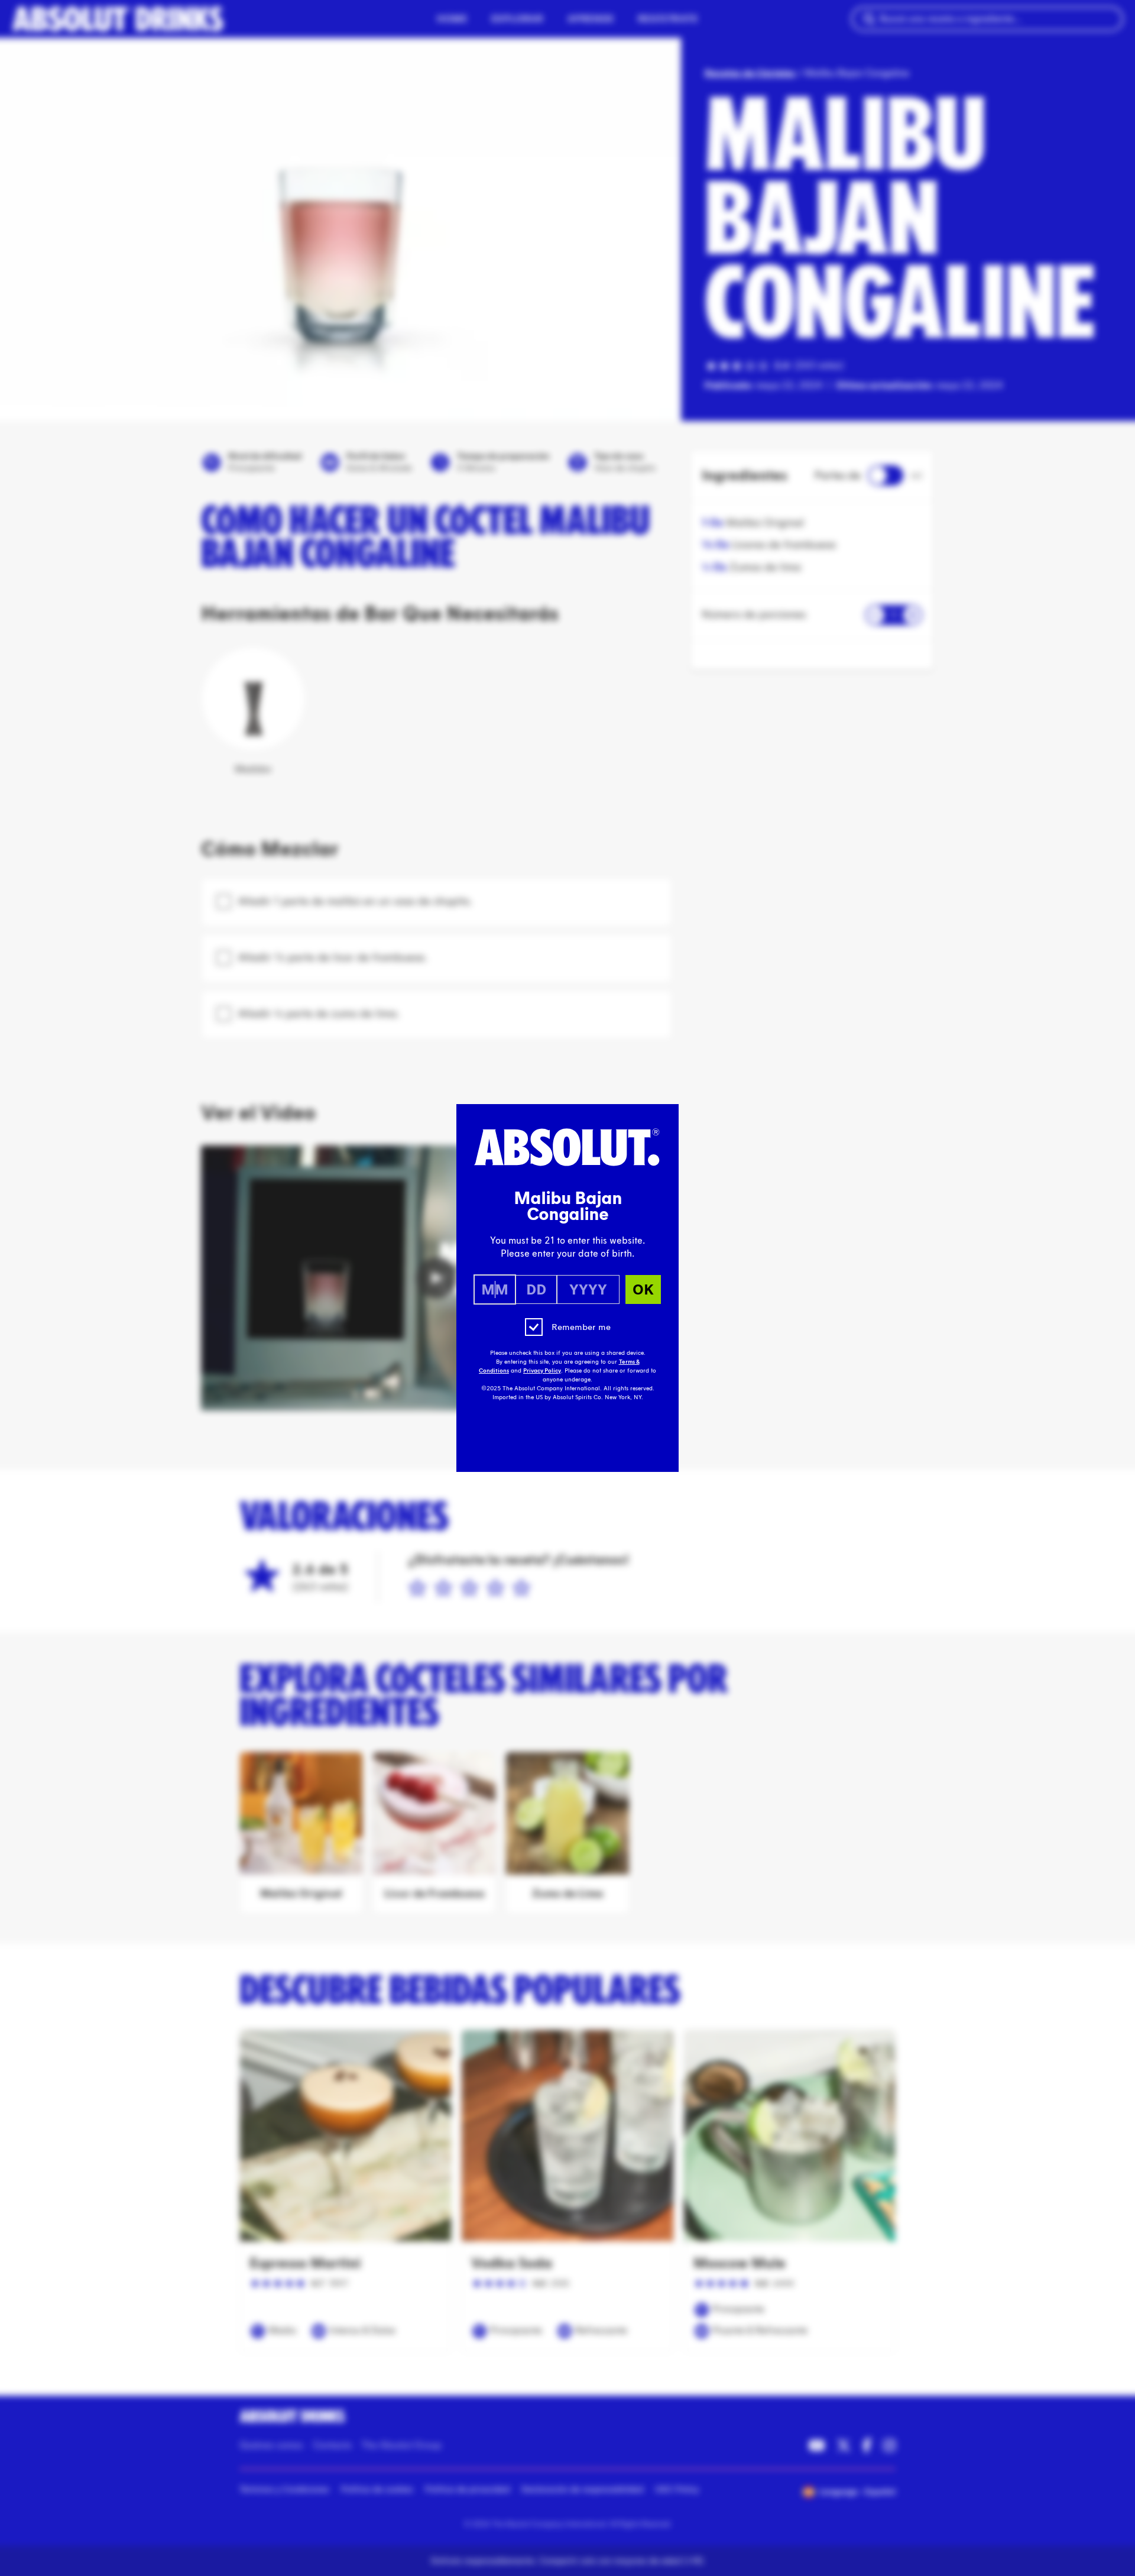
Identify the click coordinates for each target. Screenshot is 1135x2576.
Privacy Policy (542, 1371)
